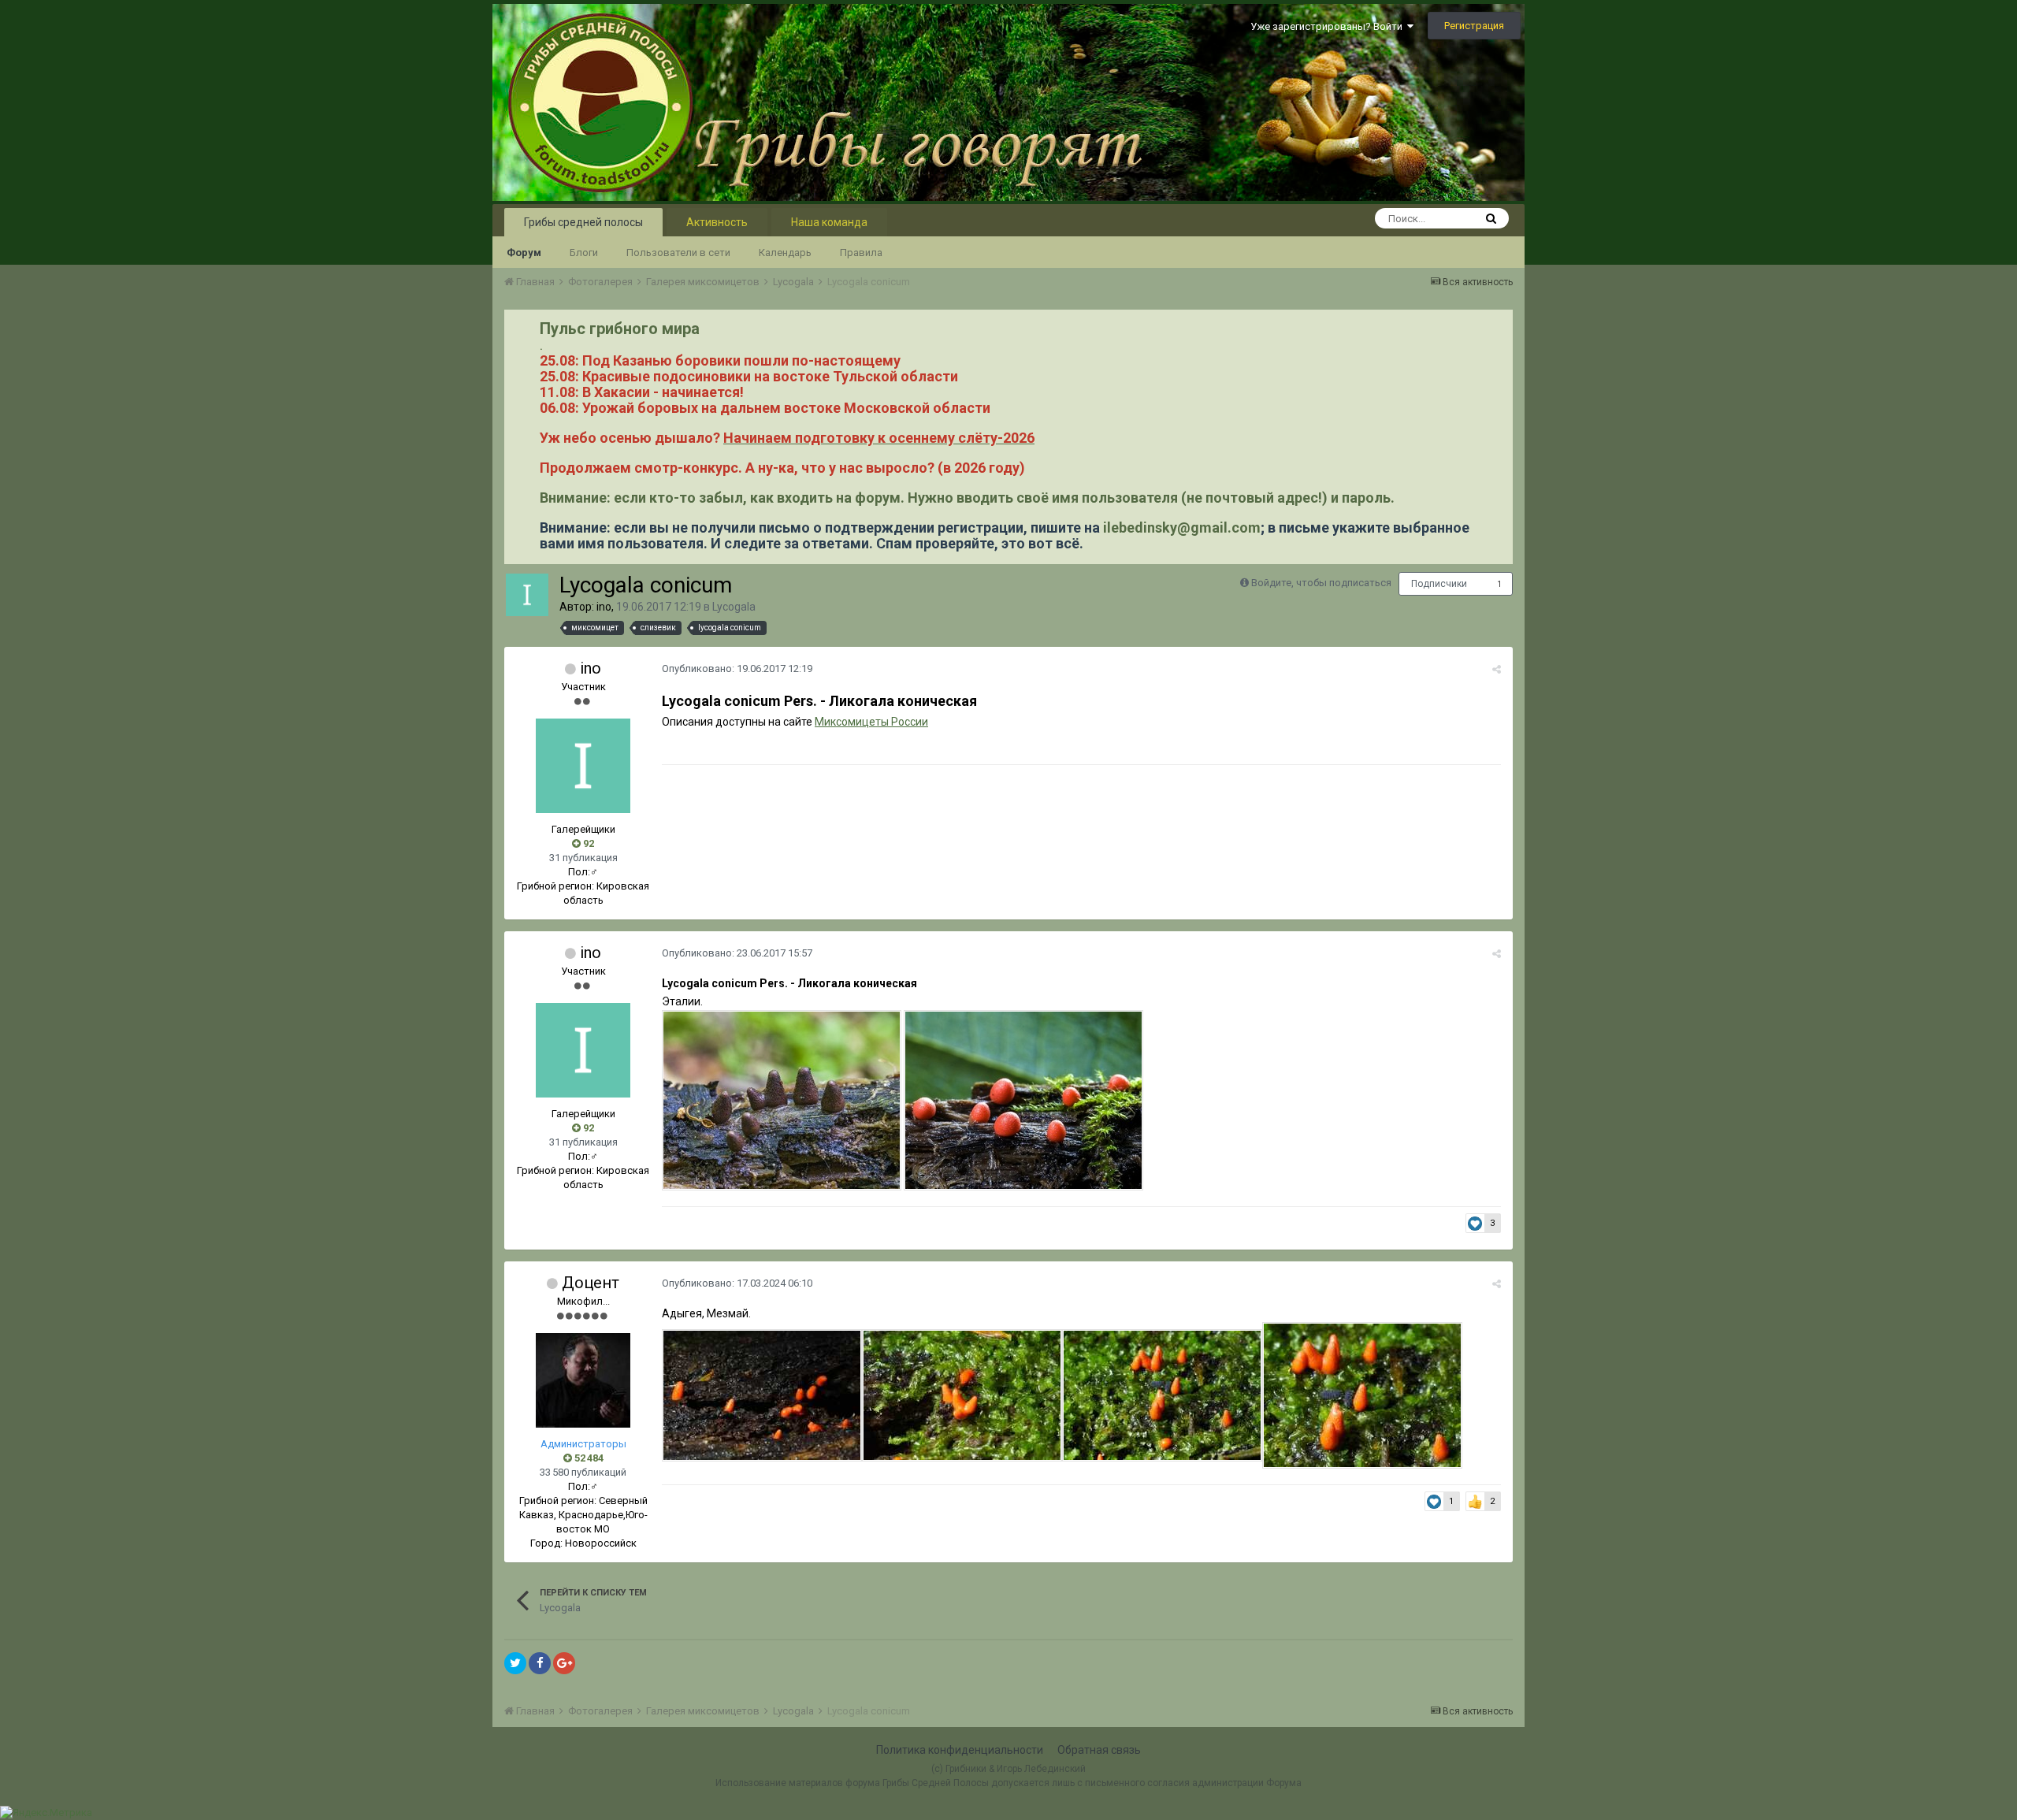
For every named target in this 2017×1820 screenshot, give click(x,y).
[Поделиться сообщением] (1497, 669)
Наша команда (829, 222)
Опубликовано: (737, 669)
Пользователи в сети (678, 253)
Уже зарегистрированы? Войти (1329, 26)
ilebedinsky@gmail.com (1182, 527)
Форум (524, 253)
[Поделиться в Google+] (564, 1663)
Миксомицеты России (871, 722)
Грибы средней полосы (583, 222)
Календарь (785, 253)
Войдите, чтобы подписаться (1321, 583)
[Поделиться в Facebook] (540, 1663)
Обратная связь (1099, 1750)
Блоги (584, 253)
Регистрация (1474, 26)
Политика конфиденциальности (960, 1750)
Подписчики (1439, 584)
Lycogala (734, 607)
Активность (717, 222)
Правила (861, 253)
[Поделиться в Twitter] (515, 1663)
